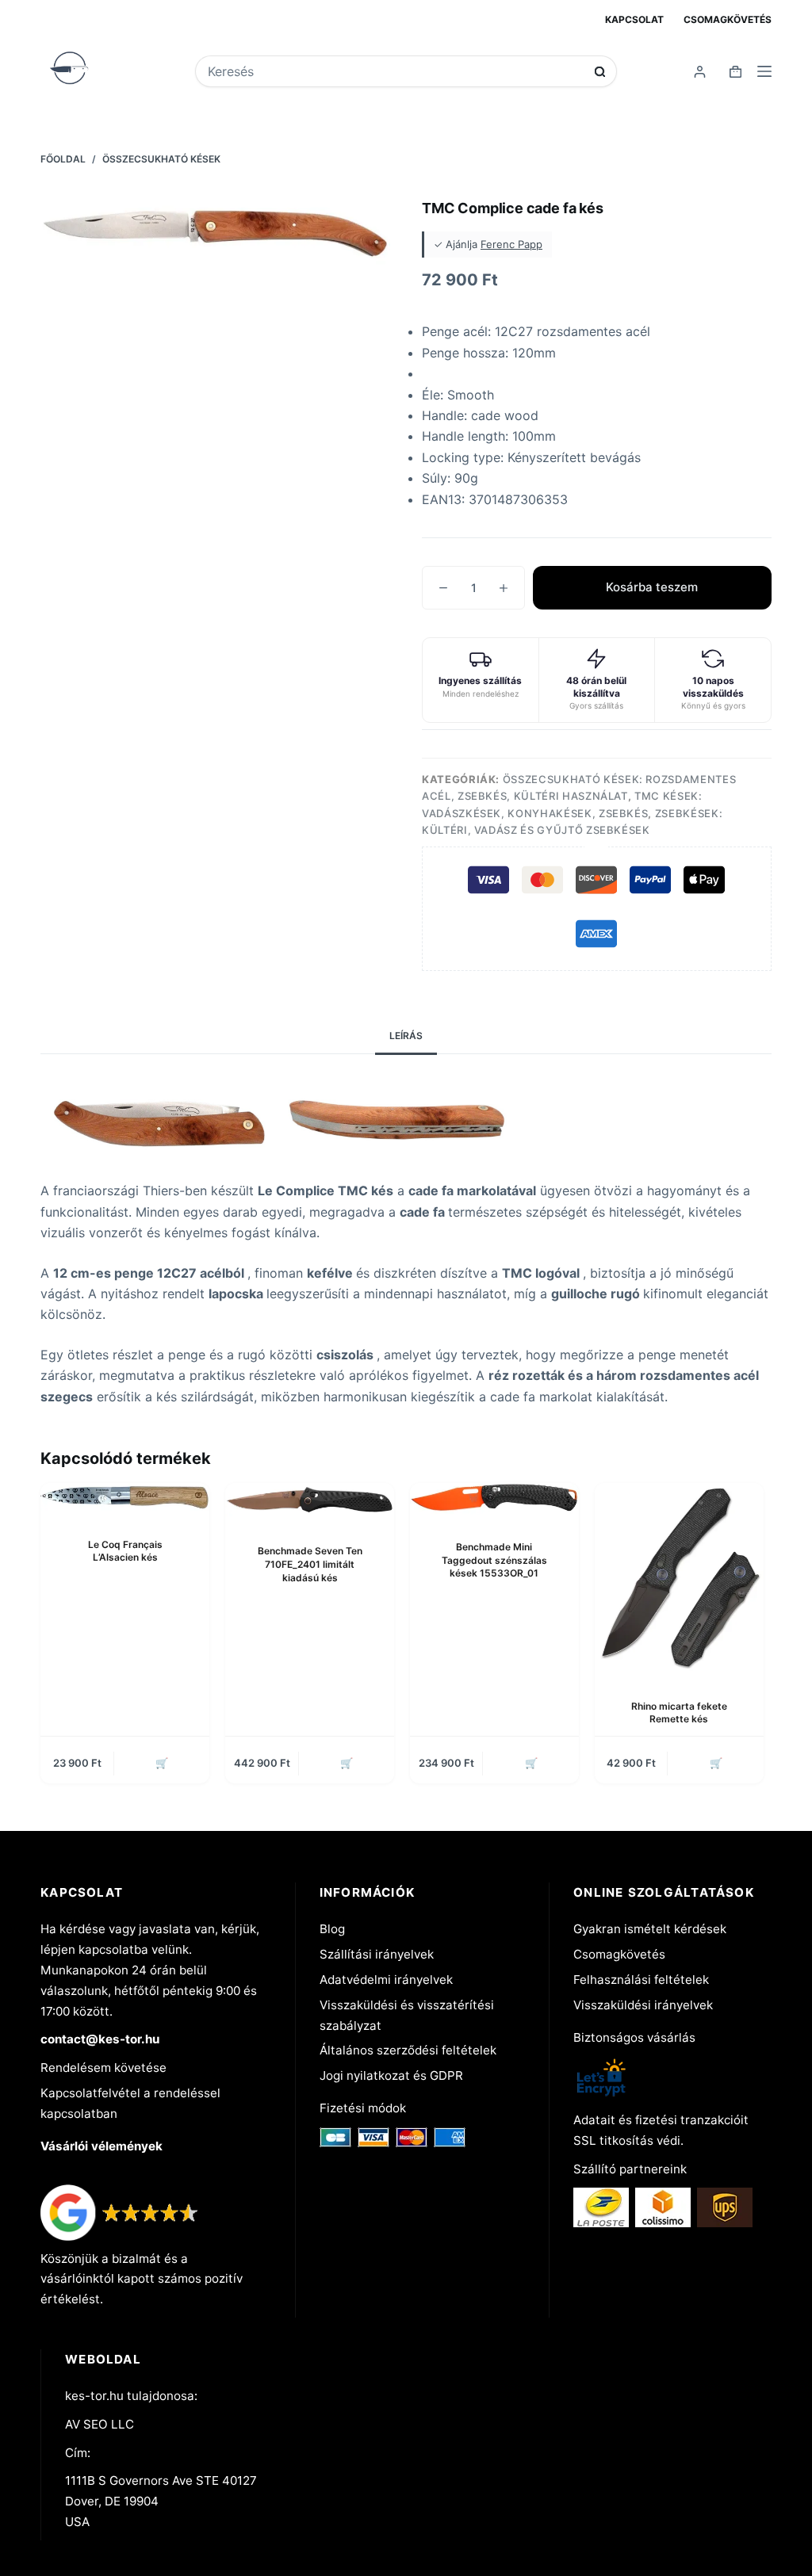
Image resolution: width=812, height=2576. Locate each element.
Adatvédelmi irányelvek (386, 1980)
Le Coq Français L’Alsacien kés (125, 1551)
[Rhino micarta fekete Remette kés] (679, 1578)
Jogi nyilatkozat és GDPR (391, 2075)
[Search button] (600, 72)
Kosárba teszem (652, 587)
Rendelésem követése (103, 2068)
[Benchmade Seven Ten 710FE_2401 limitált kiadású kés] (310, 1501)
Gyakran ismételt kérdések (650, 1929)
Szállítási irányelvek (377, 1954)
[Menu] (764, 71)
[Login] (700, 72)
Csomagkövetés (728, 19)
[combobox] (396, 71)
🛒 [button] (162, 1763)
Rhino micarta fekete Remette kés (679, 1713)
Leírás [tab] (406, 1036)
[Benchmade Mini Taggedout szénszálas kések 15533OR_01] (494, 1499)
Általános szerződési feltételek (408, 2050)
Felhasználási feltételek (641, 1980)
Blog (332, 1929)
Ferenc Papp (511, 244)
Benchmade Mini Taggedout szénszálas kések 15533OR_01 (494, 1560)
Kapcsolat (634, 19)
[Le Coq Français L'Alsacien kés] (125, 1498)
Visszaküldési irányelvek (643, 2005)
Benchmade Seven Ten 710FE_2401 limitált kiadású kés (310, 1564)
